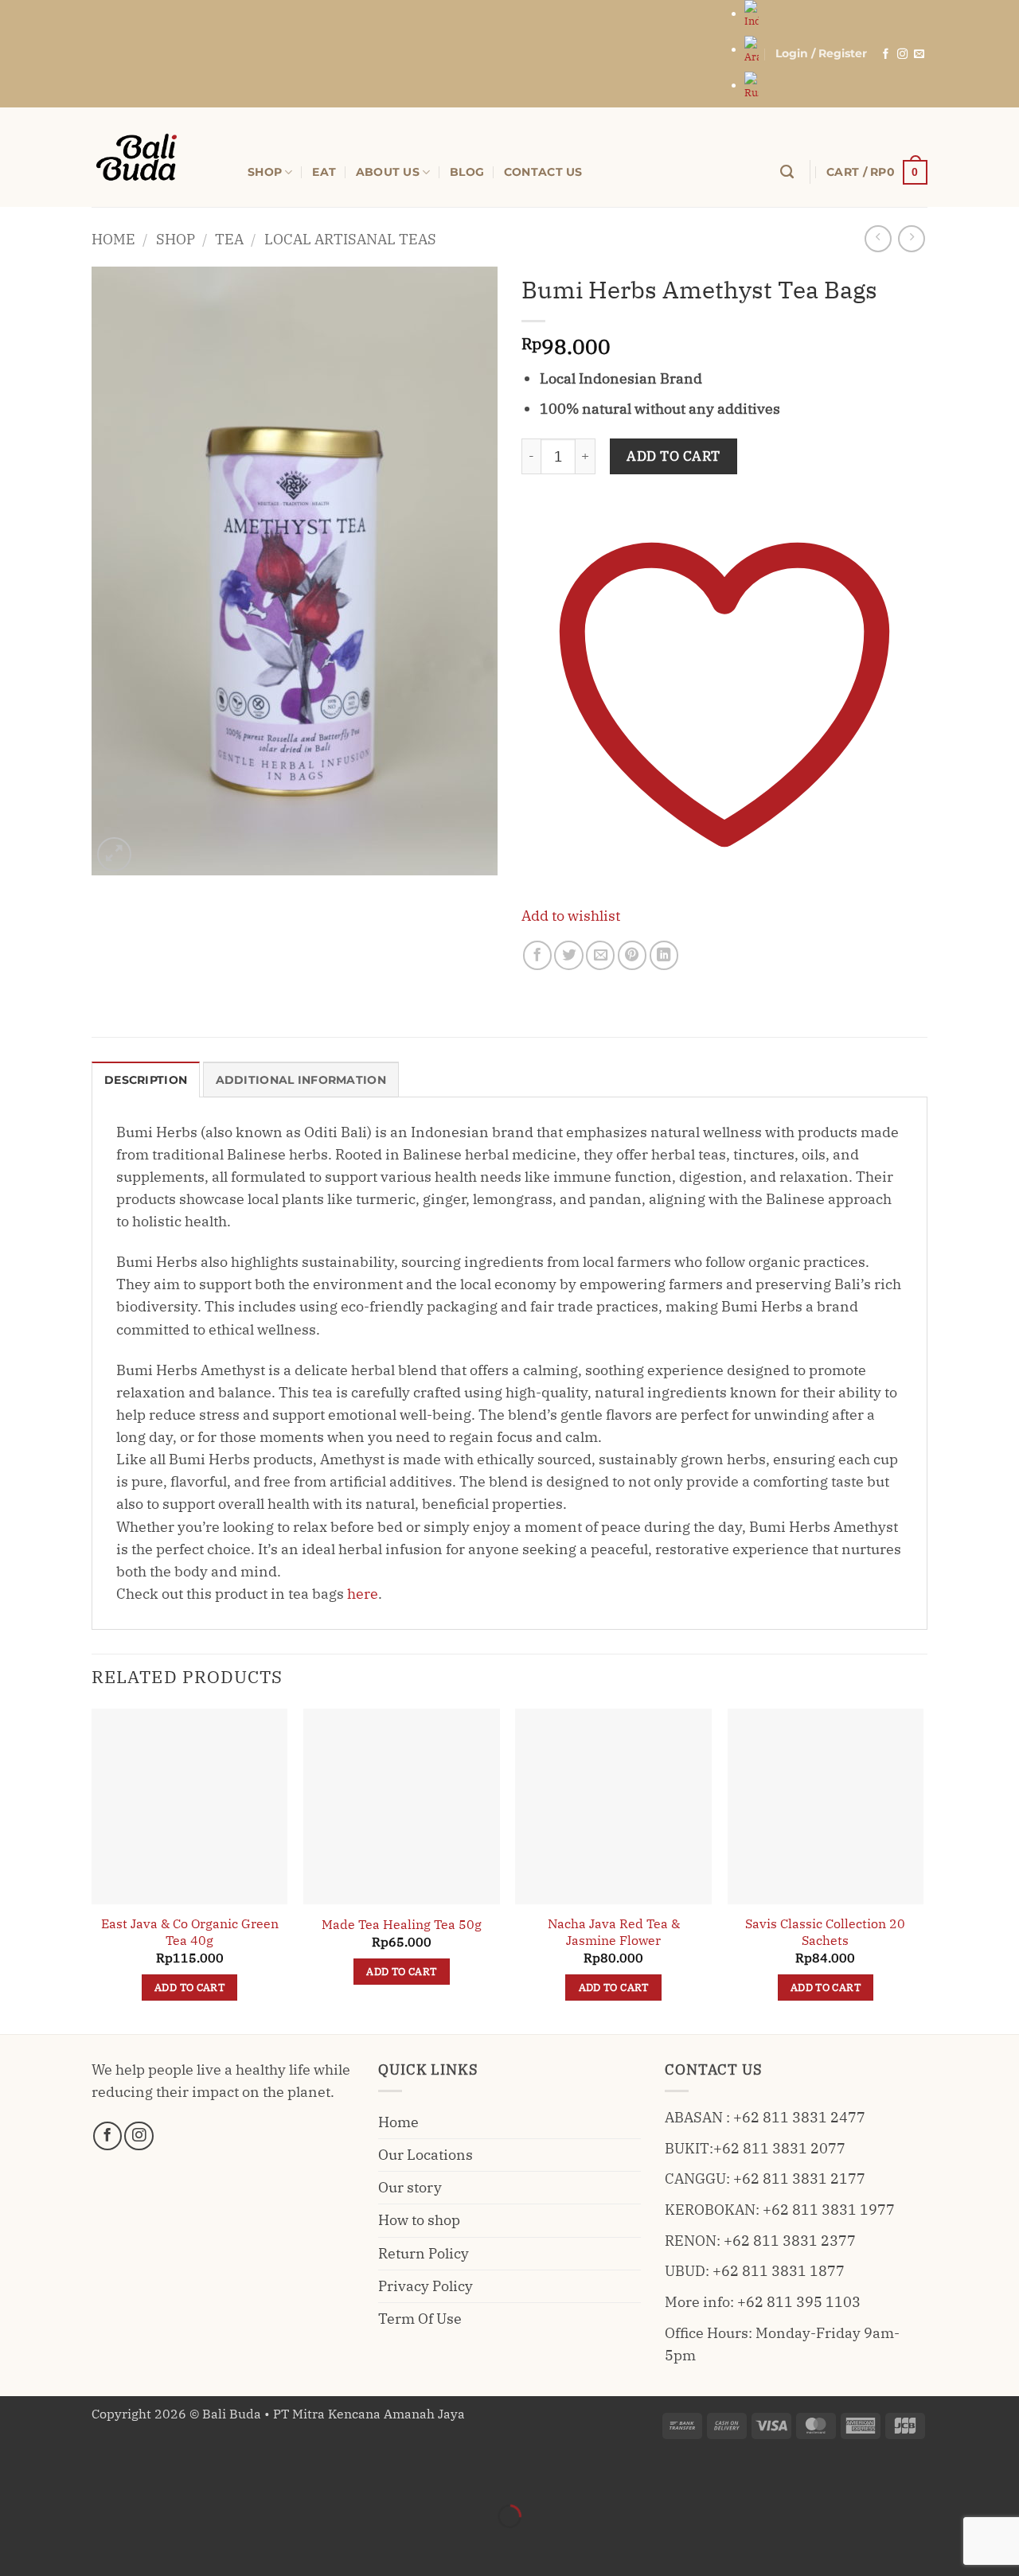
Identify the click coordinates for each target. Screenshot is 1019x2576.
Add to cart (673, 456)
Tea (229, 239)
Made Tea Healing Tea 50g (402, 1924)
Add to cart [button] (189, 1987)
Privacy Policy (426, 2286)
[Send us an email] (919, 55)
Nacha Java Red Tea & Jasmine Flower (614, 1932)
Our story (410, 2187)
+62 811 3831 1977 (829, 2210)
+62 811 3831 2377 (790, 2241)
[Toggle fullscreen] (68, 2474)
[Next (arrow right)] (68, 2545)
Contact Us (543, 172)
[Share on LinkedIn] (664, 955)
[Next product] (878, 239)
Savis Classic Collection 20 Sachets (825, 1932)
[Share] (119, 2474)
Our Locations (426, 2155)
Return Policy (424, 2253)
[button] (821, 54)
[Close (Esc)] (170, 2474)
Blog (467, 172)
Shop (176, 239)
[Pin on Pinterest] (632, 955)
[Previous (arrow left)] (17, 2545)
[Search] (787, 172)
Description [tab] (146, 1080)
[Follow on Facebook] (886, 55)
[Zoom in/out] (17, 2474)
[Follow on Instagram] (902, 55)
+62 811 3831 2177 (799, 2178)
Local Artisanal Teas (350, 239)
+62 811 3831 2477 (799, 2117)
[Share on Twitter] (568, 955)
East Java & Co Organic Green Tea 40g (190, 1932)
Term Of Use (420, 2319)
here (363, 1594)
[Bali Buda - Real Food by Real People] (158, 157)
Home (113, 239)
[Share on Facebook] (537, 955)
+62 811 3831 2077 (779, 2148)
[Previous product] (912, 239)
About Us (388, 172)
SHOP (265, 172)
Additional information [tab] (301, 1080)
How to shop (419, 2220)
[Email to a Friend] (600, 955)
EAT (324, 172)
